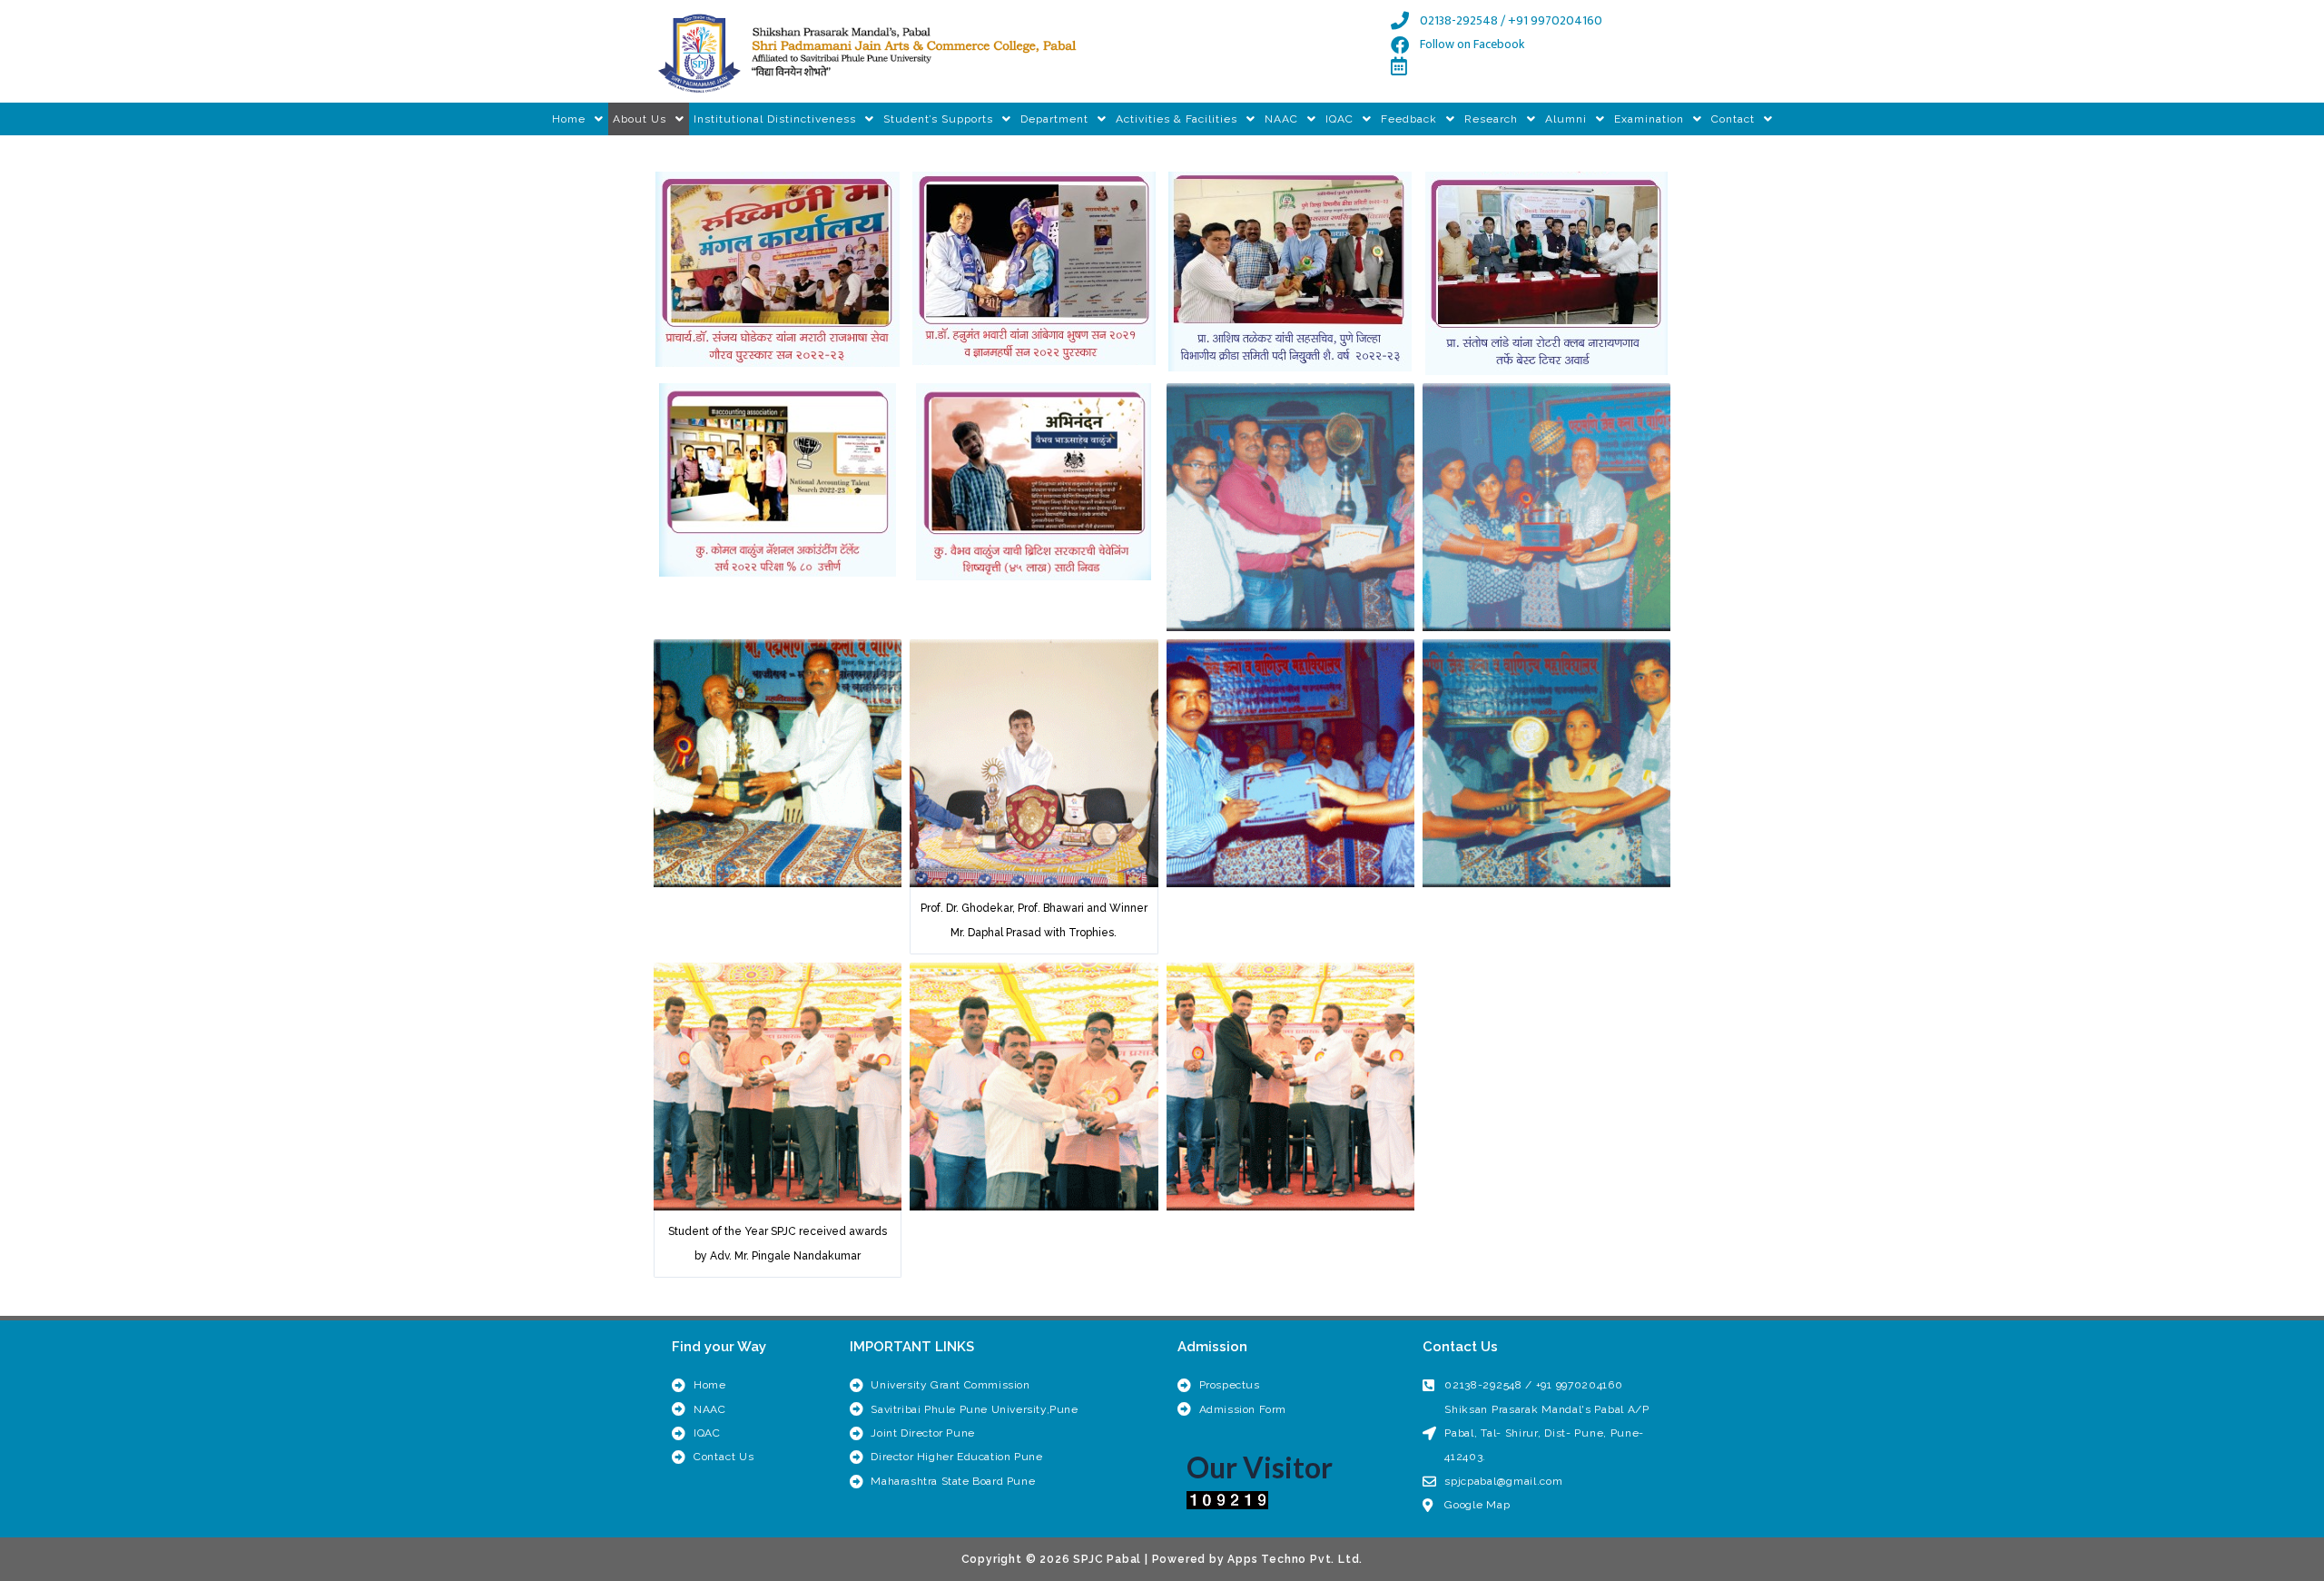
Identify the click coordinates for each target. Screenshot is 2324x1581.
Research (1491, 119)
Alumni (1566, 119)
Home (569, 119)
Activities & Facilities (1177, 119)
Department (1054, 119)
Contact (1733, 119)
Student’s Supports (938, 119)
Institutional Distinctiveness (775, 119)
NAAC (1281, 119)
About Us (640, 119)
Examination (1649, 119)
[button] (578, 119)
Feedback (1409, 119)
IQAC (1339, 119)
